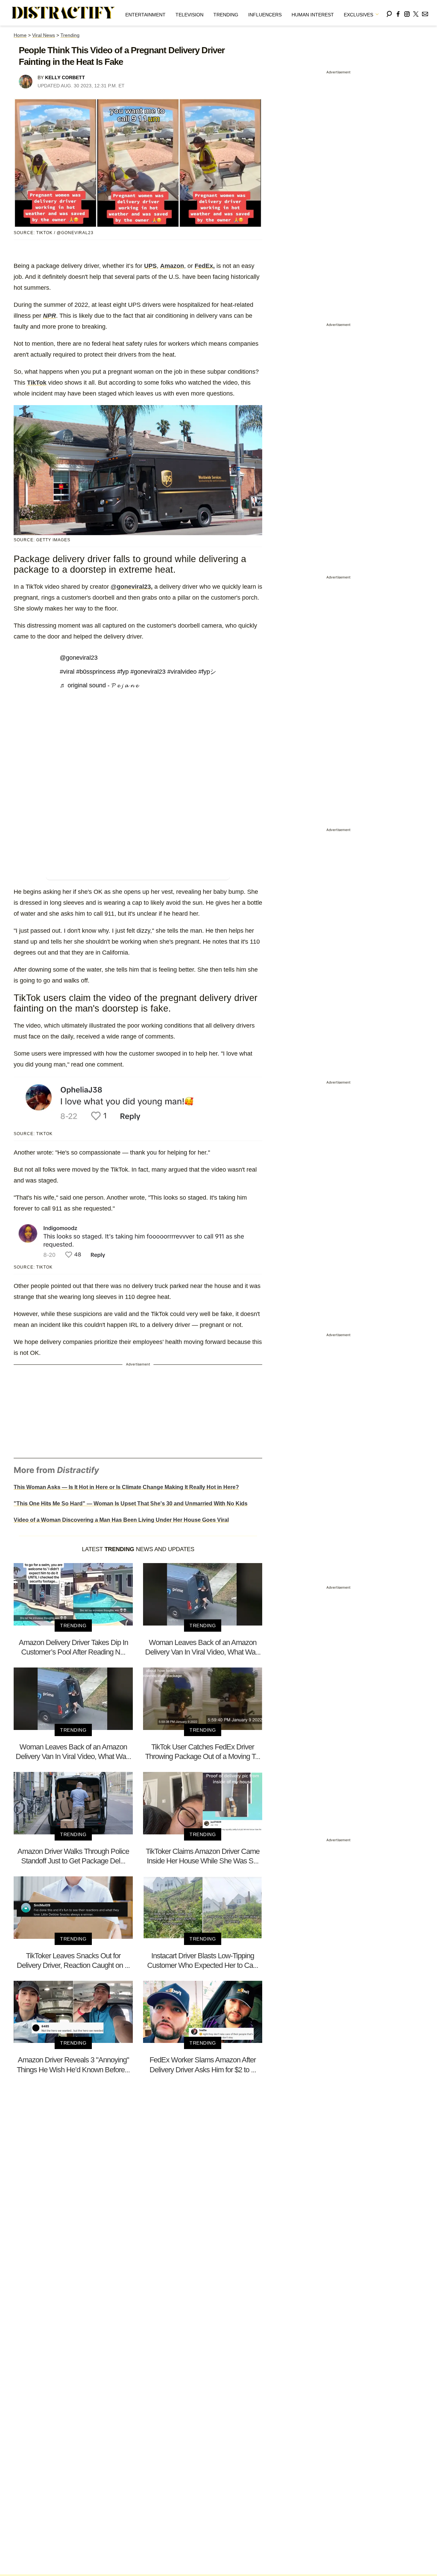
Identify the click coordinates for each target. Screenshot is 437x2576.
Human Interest (313, 15)
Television (189, 15)
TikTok (37, 383)
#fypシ (207, 672)
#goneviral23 (148, 672)
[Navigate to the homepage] (64, 13)
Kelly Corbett (65, 77)
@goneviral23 (79, 658)
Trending (226, 15)
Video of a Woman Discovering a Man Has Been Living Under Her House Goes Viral (121, 1520)
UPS (150, 266)
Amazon (172, 266)
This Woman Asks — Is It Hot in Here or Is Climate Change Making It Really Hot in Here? (126, 1487)
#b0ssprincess (96, 672)
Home (20, 35)
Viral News (44, 35)
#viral (67, 672)
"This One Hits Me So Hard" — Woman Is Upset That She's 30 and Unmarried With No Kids (131, 1504)
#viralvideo (182, 672)
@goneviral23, (132, 587)
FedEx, (205, 266)
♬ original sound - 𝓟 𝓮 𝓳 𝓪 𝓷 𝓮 (99, 685)
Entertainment (145, 15)
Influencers (265, 15)
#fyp (123, 672)
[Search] (389, 13)
